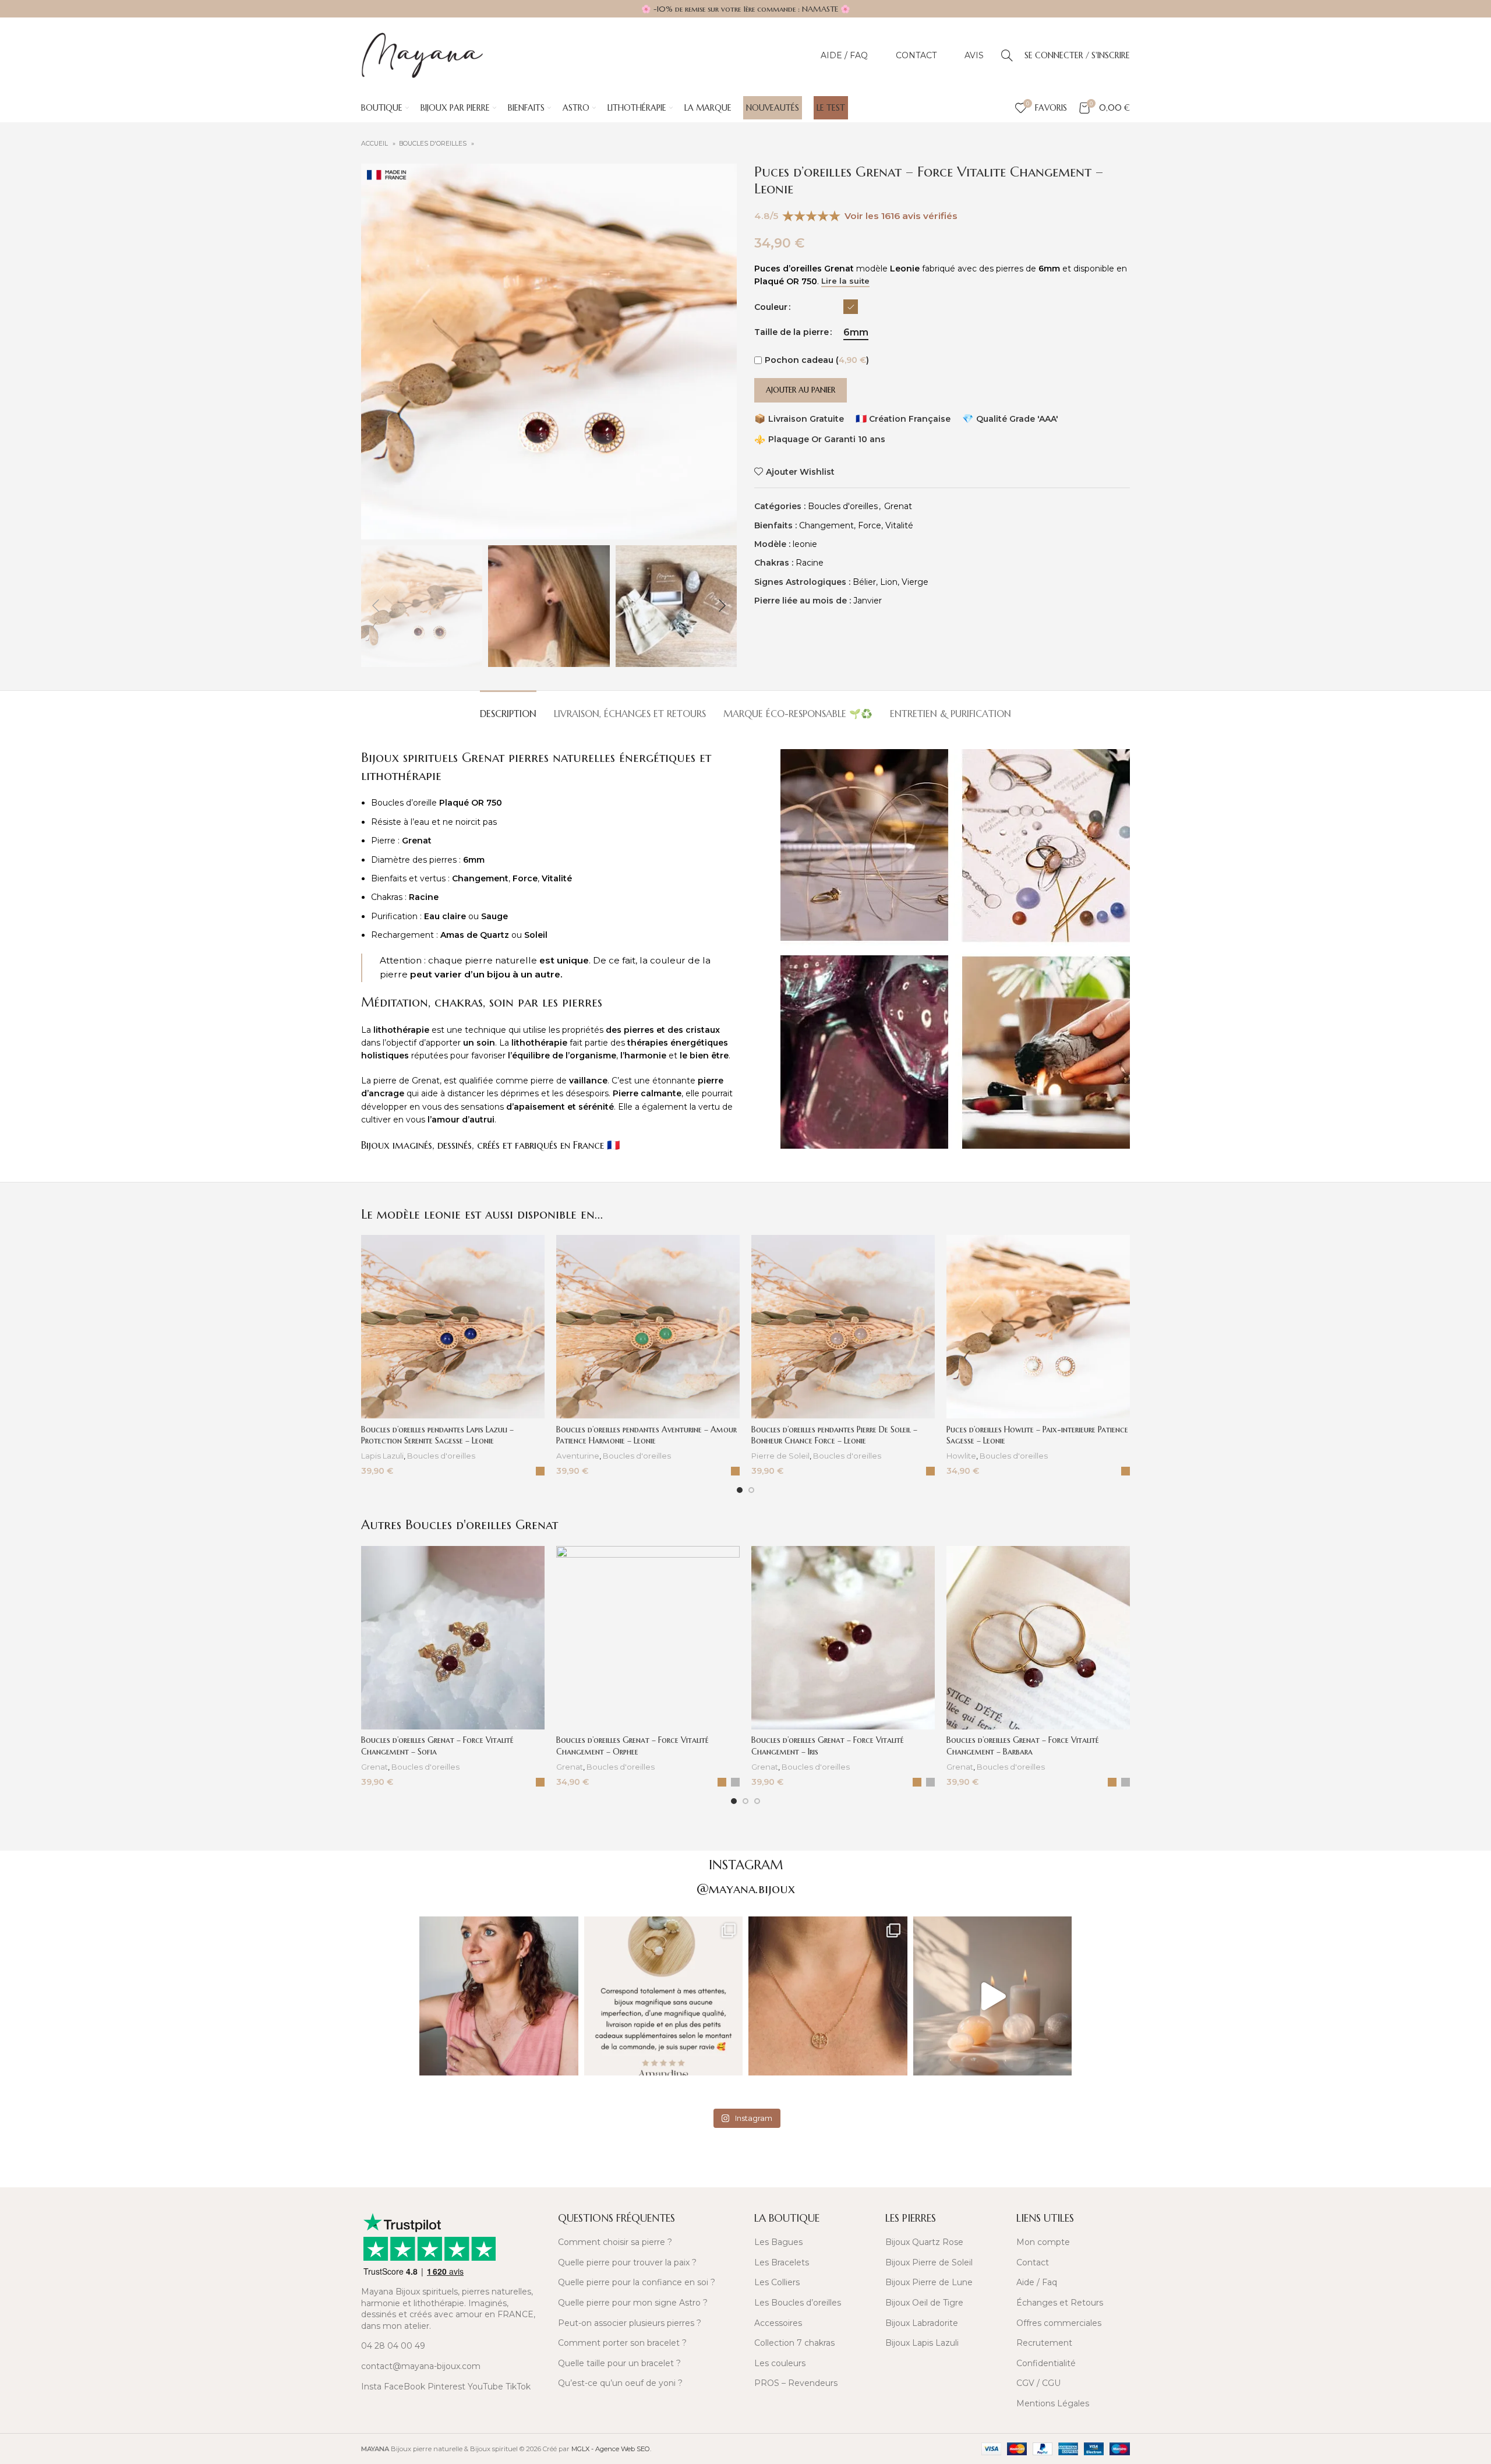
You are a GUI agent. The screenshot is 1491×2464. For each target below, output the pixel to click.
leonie (805, 544)
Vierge (915, 582)
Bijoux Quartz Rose (924, 2242)
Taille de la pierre (792, 332)
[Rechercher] (1007, 55)
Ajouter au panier (801, 390)
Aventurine (578, 1456)
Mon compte (1043, 2242)
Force (870, 525)
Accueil (375, 144)
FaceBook (404, 2387)
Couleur (771, 307)
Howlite (961, 1456)
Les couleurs (780, 2363)
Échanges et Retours (1060, 2303)
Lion (889, 582)
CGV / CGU (1038, 2383)
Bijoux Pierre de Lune (929, 2282)
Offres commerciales (1059, 2323)
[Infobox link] (453, 2169)
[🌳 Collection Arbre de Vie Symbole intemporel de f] (828, 1996)
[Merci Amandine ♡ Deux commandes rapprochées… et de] (664, 1996)
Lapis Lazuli (382, 1456)
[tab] (508, 708)
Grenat (898, 506)
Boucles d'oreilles (434, 144)
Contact (1033, 2262)
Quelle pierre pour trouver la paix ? (627, 2262)
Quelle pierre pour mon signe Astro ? (633, 2303)
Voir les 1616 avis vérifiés (901, 216)
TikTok (518, 2387)
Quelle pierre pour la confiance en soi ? (637, 2282)
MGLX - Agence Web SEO (611, 2449)
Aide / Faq (1037, 2282)
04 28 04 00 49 (393, 2346)
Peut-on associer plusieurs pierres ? (630, 2323)
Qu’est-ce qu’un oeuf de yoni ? (620, 2383)
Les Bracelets (782, 2262)
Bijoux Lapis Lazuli (922, 2343)
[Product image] (453, 1327)
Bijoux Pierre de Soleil (929, 2262)
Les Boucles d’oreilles (798, 2303)
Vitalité (899, 525)
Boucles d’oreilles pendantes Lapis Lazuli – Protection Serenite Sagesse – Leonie (437, 1435)
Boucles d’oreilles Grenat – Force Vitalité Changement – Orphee (633, 1746)
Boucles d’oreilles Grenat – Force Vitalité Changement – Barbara (1023, 1746)
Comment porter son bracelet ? (622, 2343)
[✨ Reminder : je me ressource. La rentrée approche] (993, 1996)
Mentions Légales (1053, 2403)
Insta (371, 2387)
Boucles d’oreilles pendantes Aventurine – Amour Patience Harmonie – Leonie (646, 1435)
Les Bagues (778, 2242)
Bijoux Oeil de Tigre (924, 2303)
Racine (810, 563)
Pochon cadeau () (817, 360)
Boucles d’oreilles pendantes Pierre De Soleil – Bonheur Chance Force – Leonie (834, 1435)
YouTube (485, 2387)
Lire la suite (845, 281)
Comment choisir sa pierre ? (615, 2242)
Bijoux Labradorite (922, 2323)
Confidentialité (1046, 2363)
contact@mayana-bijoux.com (421, 2366)
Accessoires (778, 2323)
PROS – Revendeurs (796, 2383)
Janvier (868, 601)
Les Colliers (777, 2282)
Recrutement (1044, 2343)
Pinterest (446, 2387)
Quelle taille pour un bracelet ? (619, 2363)
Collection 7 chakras (794, 2343)
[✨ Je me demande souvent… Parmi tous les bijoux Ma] (499, 1996)
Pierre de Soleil (780, 1456)
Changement (826, 525)
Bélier (864, 582)
